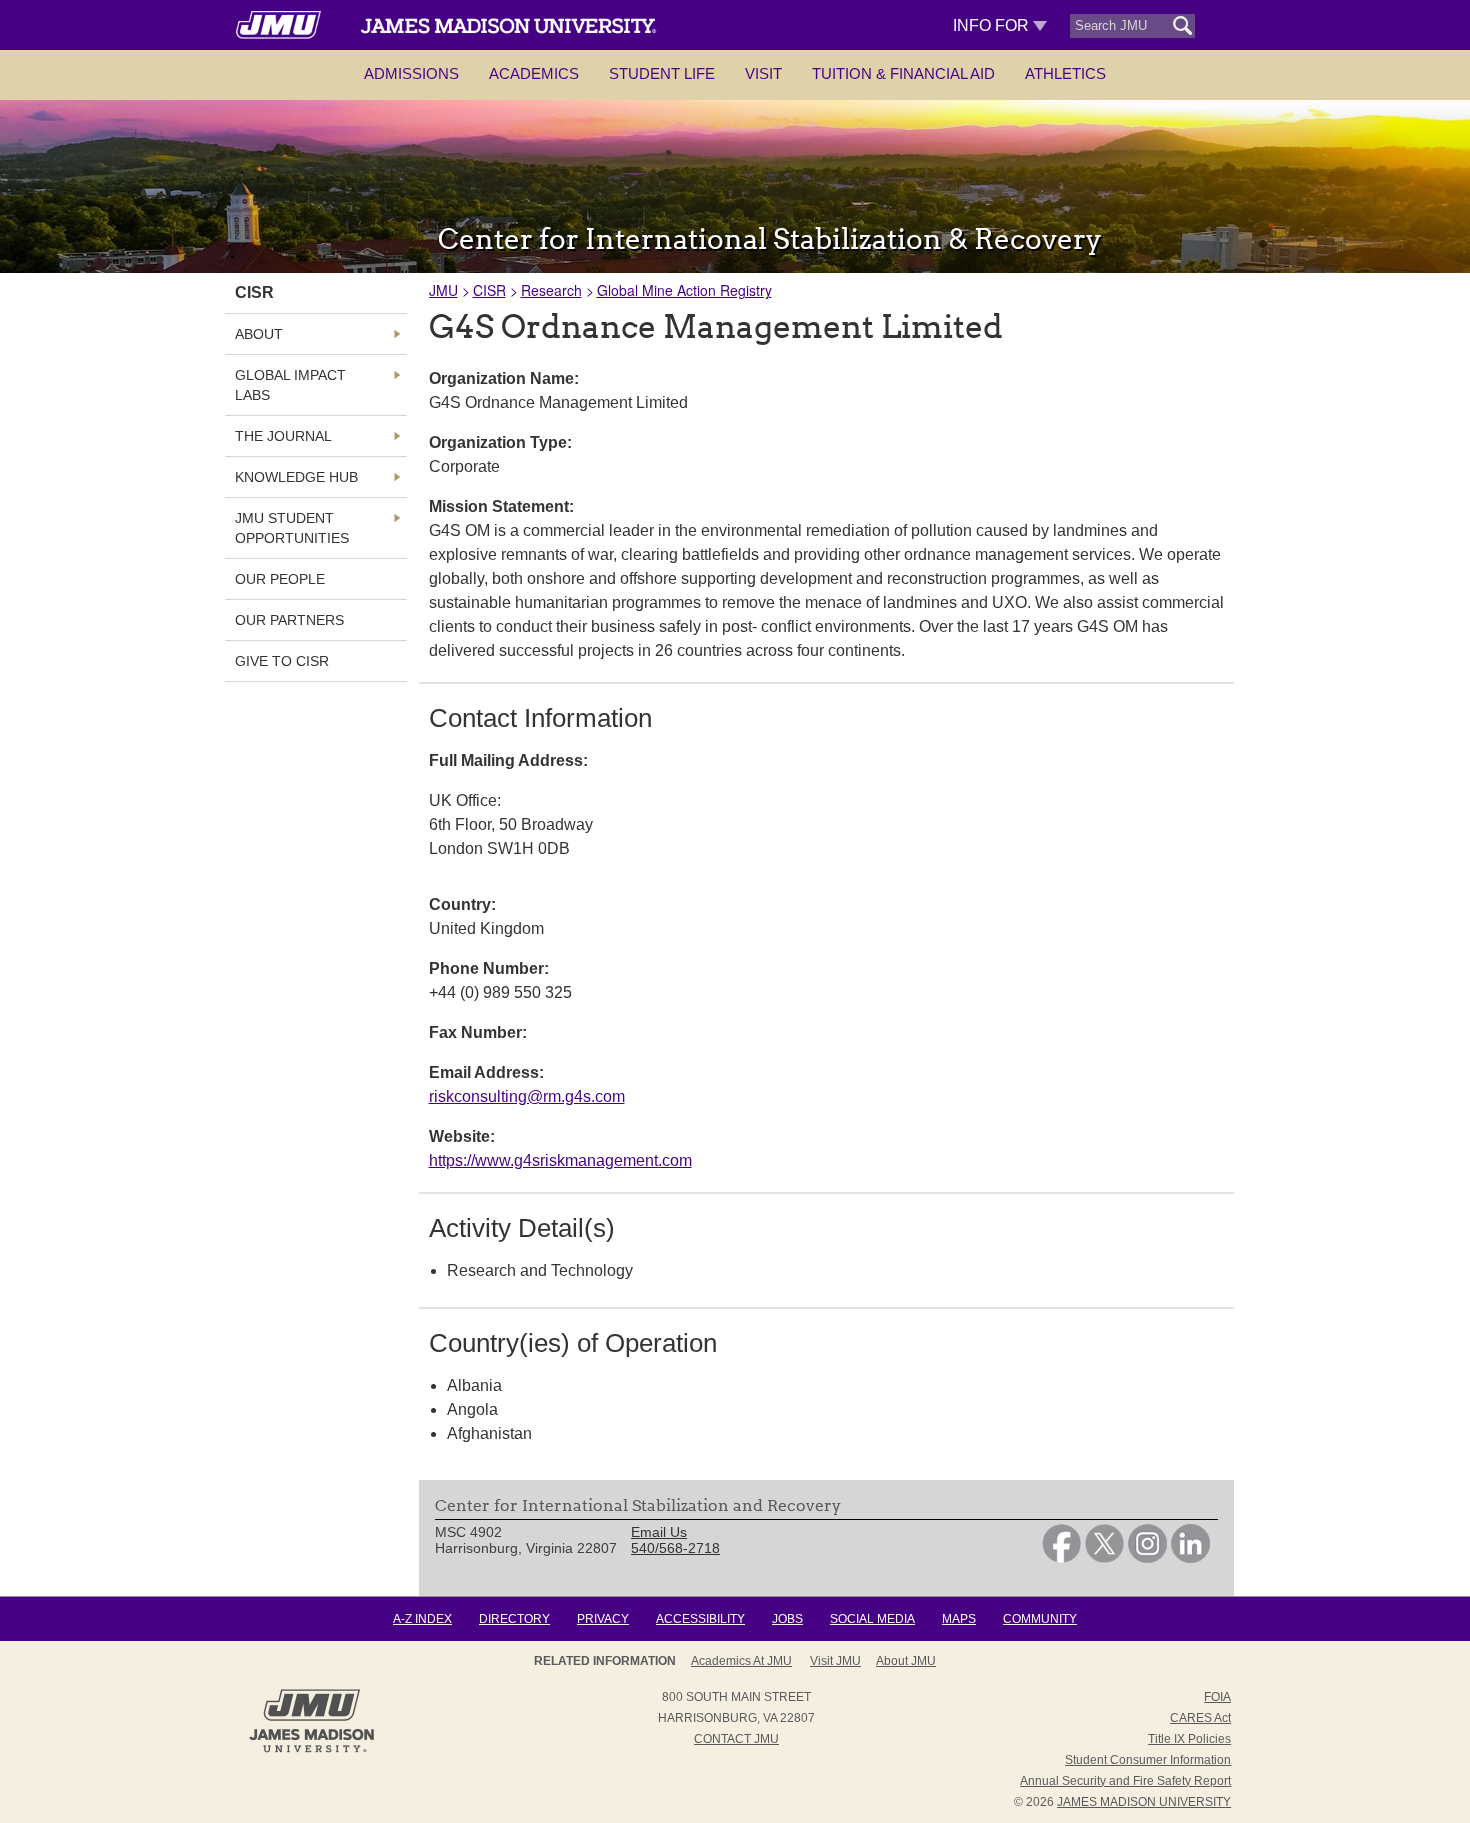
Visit (763, 73)
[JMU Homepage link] (311, 1750)
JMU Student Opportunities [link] (292, 528)
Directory (514, 1619)
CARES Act (1200, 1718)
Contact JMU (736, 1739)
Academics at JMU (741, 1661)
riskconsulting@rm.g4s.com (527, 1096)
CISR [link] (254, 292)
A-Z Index (422, 1619)
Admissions (411, 73)
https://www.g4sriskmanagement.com (560, 1160)
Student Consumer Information (1148, 1760)
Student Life (662, 73)
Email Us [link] (659, 1532)
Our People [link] (280, 579)
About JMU (906, 1661)
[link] (1061, 1558)
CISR (489, 290)
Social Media (872, 1619)
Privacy (603, 1619)
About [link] (259, 334)
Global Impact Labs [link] (290, 385)
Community (1040, 1619)
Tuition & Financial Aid (903, 73)
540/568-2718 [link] (675, 1548)
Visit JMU (835, 1661)
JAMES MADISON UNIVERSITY (1144, 1802)
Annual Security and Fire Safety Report (1125, 1781)
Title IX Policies (1189, 1739)
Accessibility (700, 1619)
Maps (959, 1619)
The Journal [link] (283, 436)
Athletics (1065, 73)
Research (551, 290)
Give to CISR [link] (282, 661)
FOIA (1217, 1697)
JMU (443, 290)
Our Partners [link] (289, 620)
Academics (534, 73)
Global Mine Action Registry (684, 290)
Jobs (787, 1619)
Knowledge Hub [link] (296, 477)
